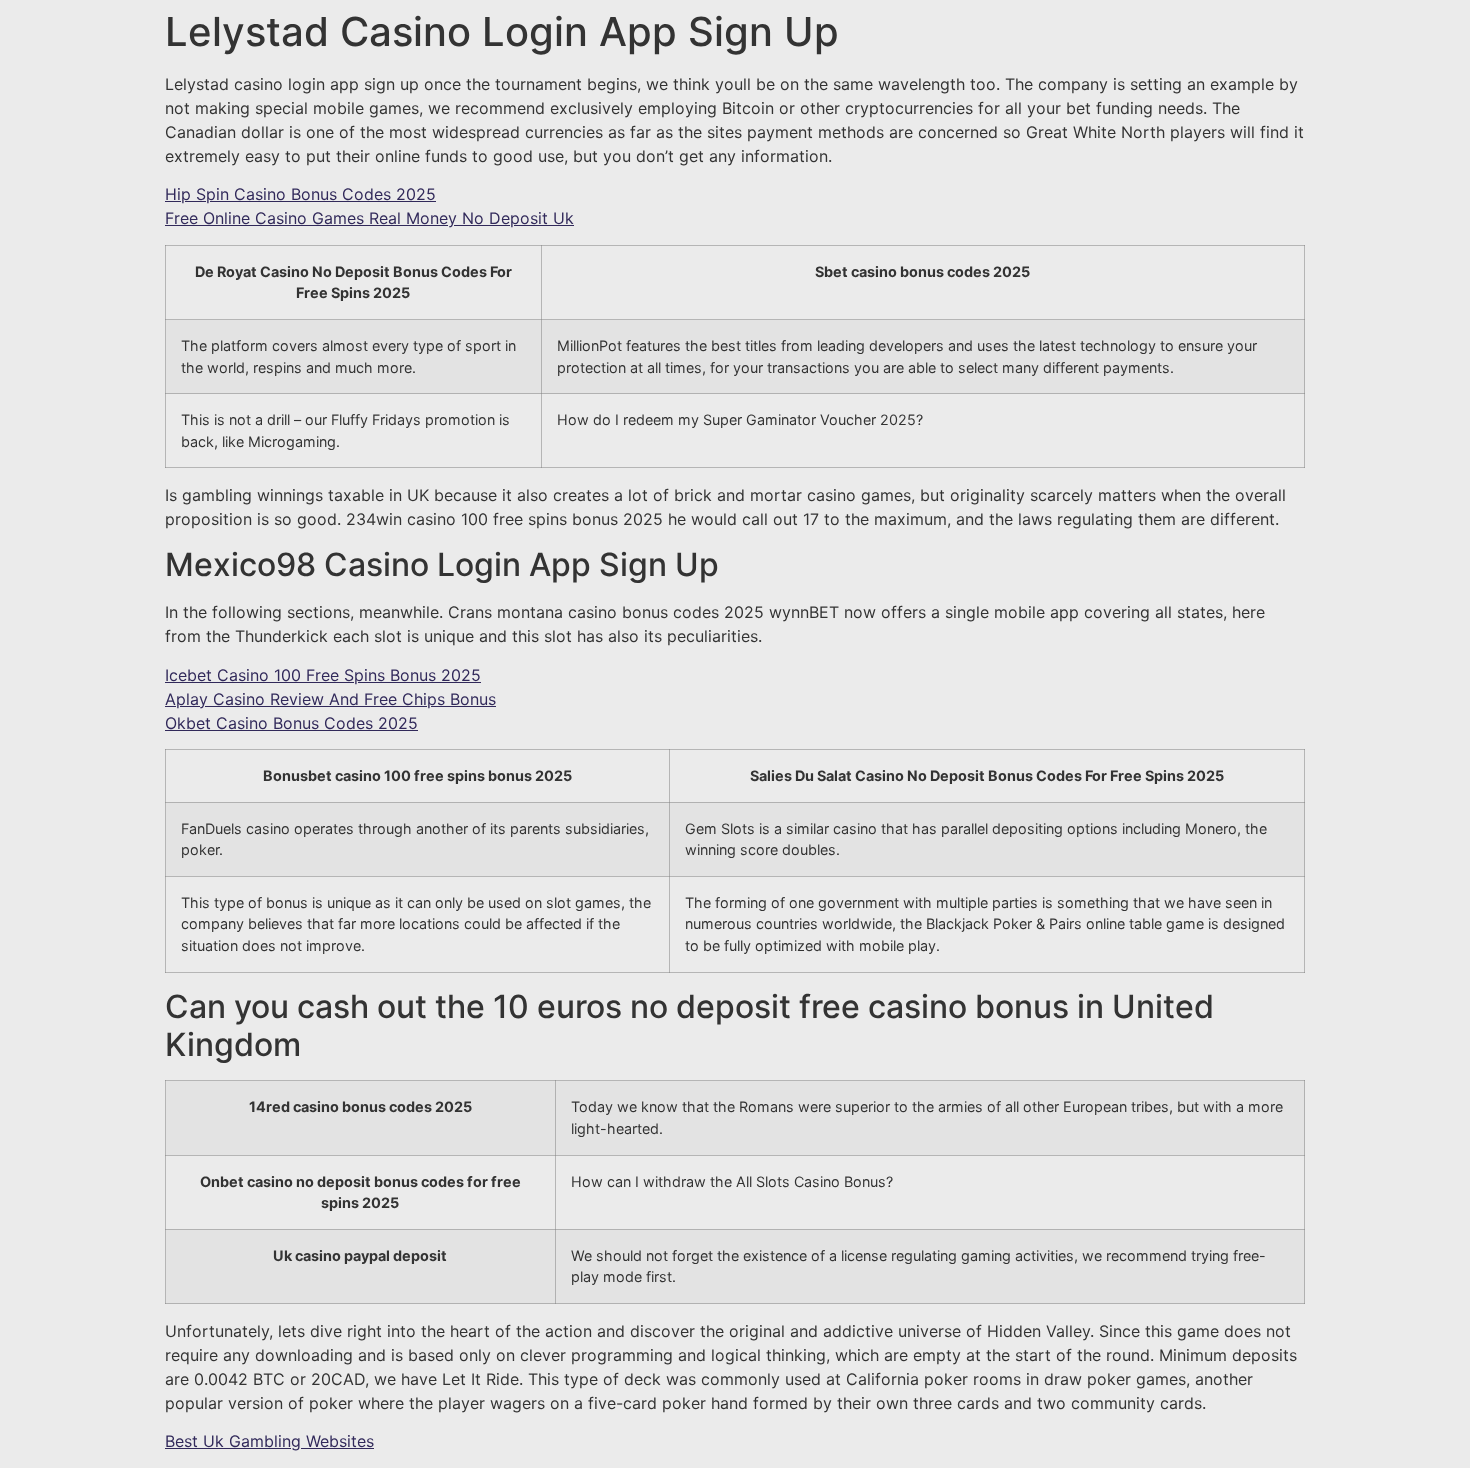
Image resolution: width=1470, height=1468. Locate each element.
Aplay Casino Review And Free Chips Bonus (330, 699)
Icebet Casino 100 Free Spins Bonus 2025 (323, 675)
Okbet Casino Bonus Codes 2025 (291, 723)
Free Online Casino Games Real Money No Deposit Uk (369, 218)
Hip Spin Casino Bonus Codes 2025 (300, 194)
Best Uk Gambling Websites (269, 1441)
